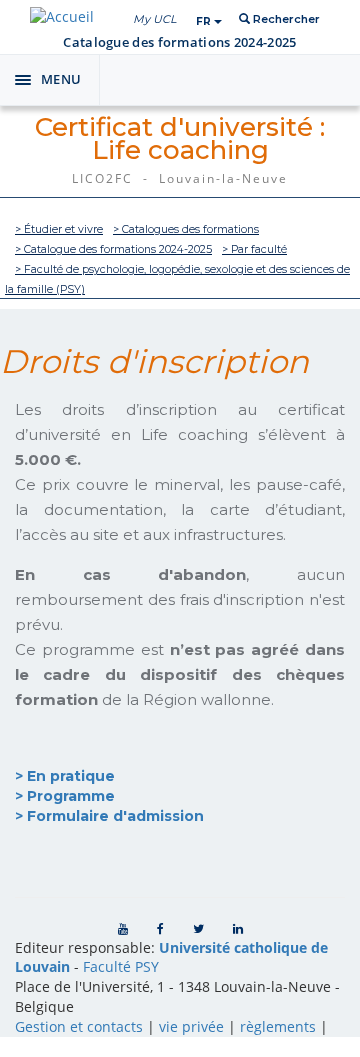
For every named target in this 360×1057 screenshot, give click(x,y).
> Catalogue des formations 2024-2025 (113, 249)
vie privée (191, 1026)
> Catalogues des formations (186, 229)
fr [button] (205, 21)
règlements (278, 1026)
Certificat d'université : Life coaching (180, 138)
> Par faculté (254, 249)
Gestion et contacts (79, 1026)
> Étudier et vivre (59, 229)
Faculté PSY (121, 966)
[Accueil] (62, 16)
